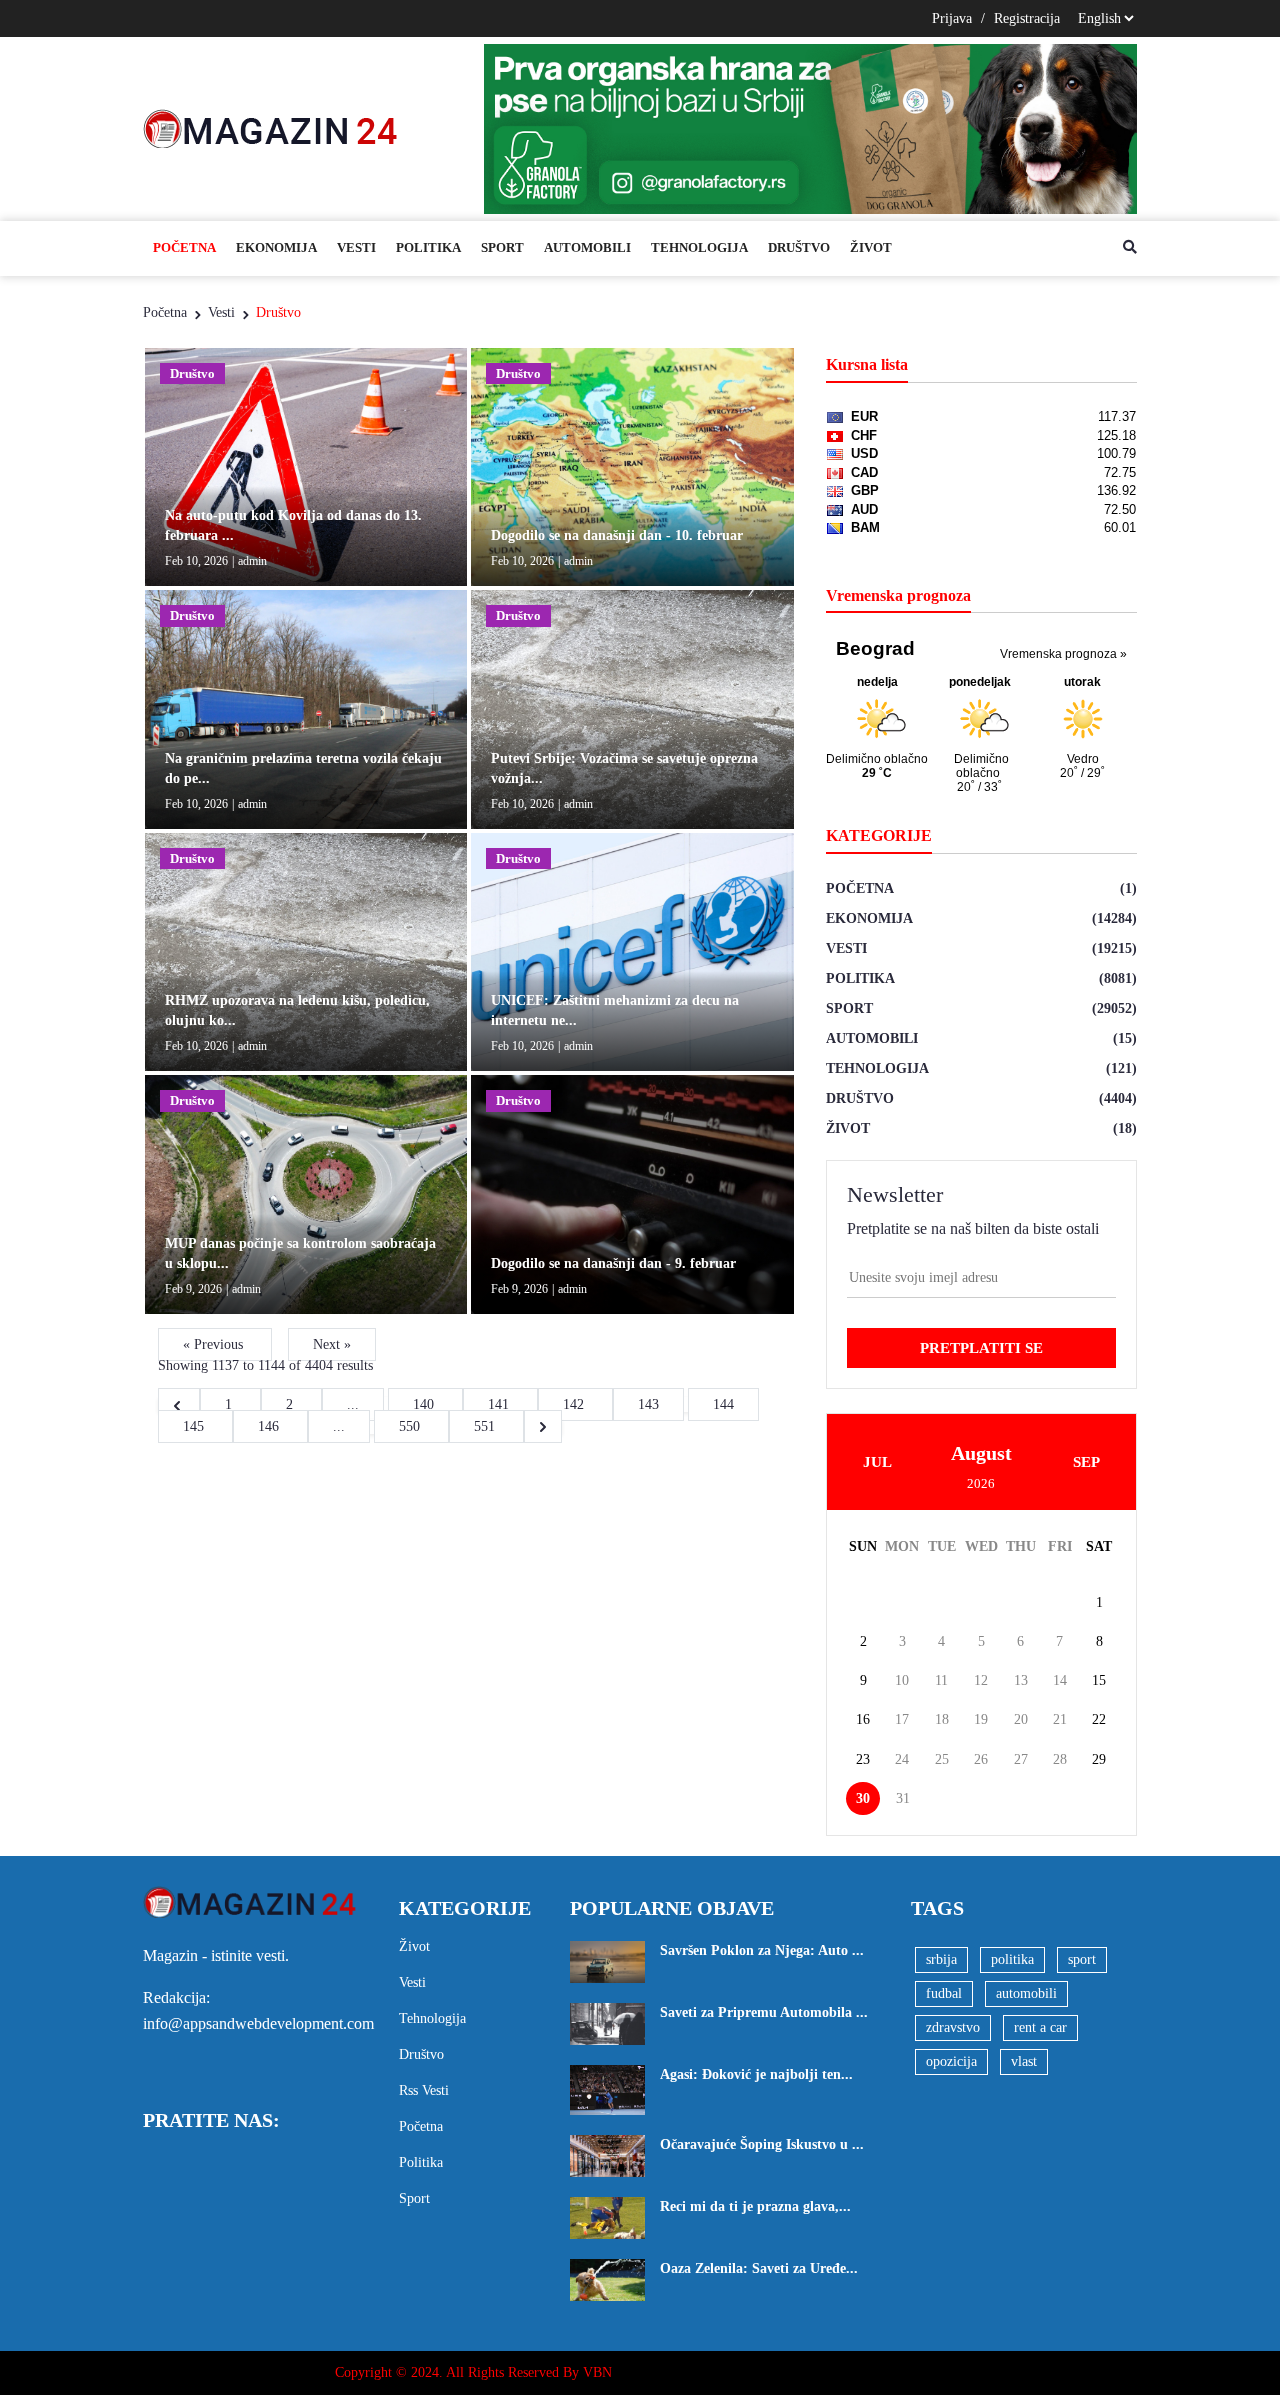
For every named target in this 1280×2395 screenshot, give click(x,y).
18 (942, 1719)
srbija (941, 1959)
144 (723, 1404)
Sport (502, 247)
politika (1012, 1959)
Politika (428, 247)
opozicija (951, 2061)
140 (425, 1404)
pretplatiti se (981, 1348)
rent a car (1040, 2027)
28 (1060, 1759)
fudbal (944, 1993)
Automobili (587, 247)
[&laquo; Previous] (179, 1404)
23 (863, 1759)
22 (1099, 1719)
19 (981, 1719)
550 (411, 1426)
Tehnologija (699, 247)
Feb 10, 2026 (196, 561)
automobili (1026, 1993)
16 (863, 1719)
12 (981, 1680)
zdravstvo (953, 2027)
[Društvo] (306, 465)
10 (902, 1680)
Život (871, 247)
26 (981, 1759)
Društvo (799, 247)
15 (1099, 1680)
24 (902, 1759)
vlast (1024, 2061)
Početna (184, 247)
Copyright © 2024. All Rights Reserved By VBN (473, 2372)
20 (1021, 1719)
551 (486, 1426)
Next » (332, 1344)
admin (252, 561)
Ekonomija (276, 247)
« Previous (215, 1344)
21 (1060, 1719)
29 (1099, 1759)
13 (1021, 1680)
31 (903, 1798)
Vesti (356, 247)
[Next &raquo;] (543, 1426)
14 (1060, 1680)
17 (902, 1719)
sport (1082, 1959)
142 (575, 1404)
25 (942, 1759)
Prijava (952, 18)
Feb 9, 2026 (193, 1289)
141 (500, 1404)
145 (195, 1426)
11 (941, 1680)
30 (863, 1798)
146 (270, 1426)
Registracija (1027, 18)
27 (1021, 1759)
